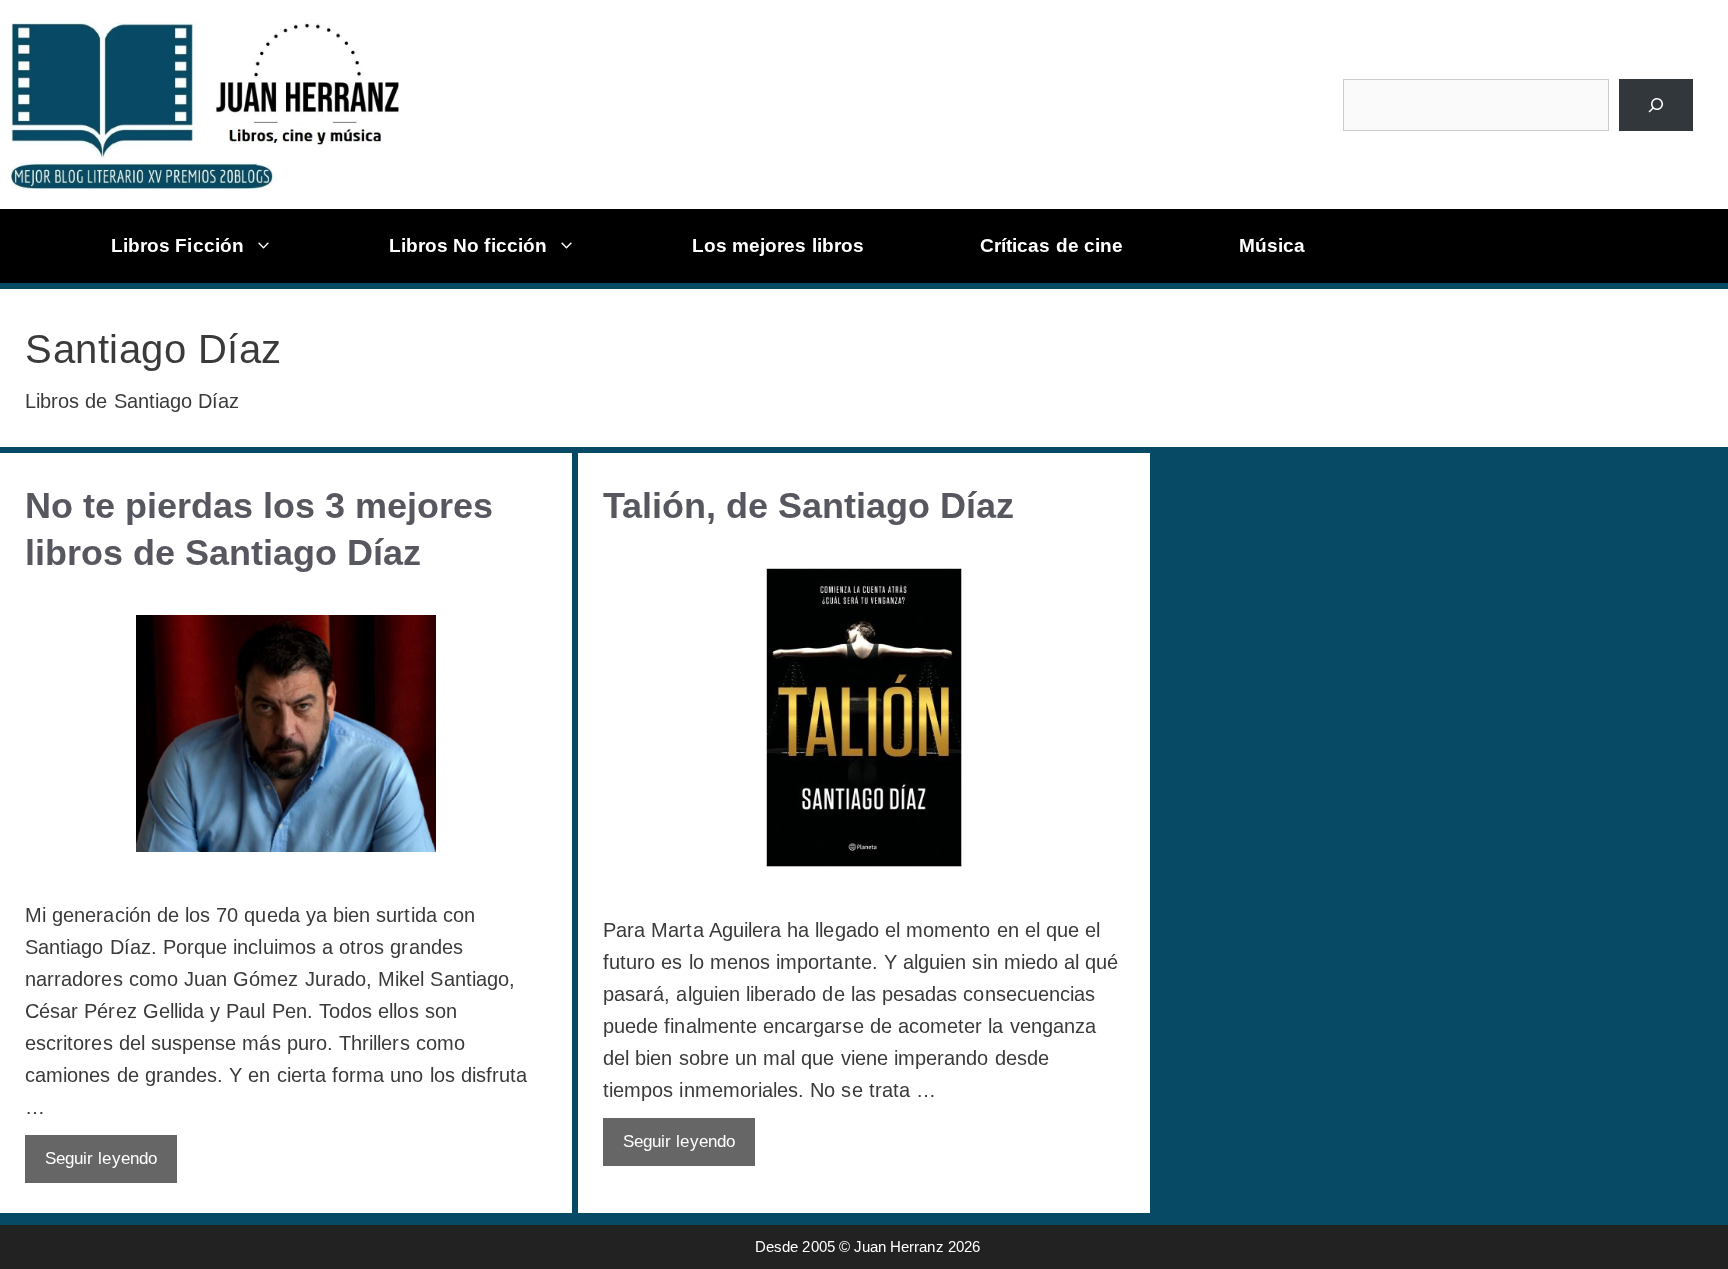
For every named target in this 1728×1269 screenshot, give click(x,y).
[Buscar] (1655, 105)
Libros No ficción (468, 245)
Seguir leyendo (101, 1158)
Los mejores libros (778, 245)
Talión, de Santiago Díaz (808, 505)
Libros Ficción (177, 245)
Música (1272, 245)
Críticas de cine (1051, 245)
